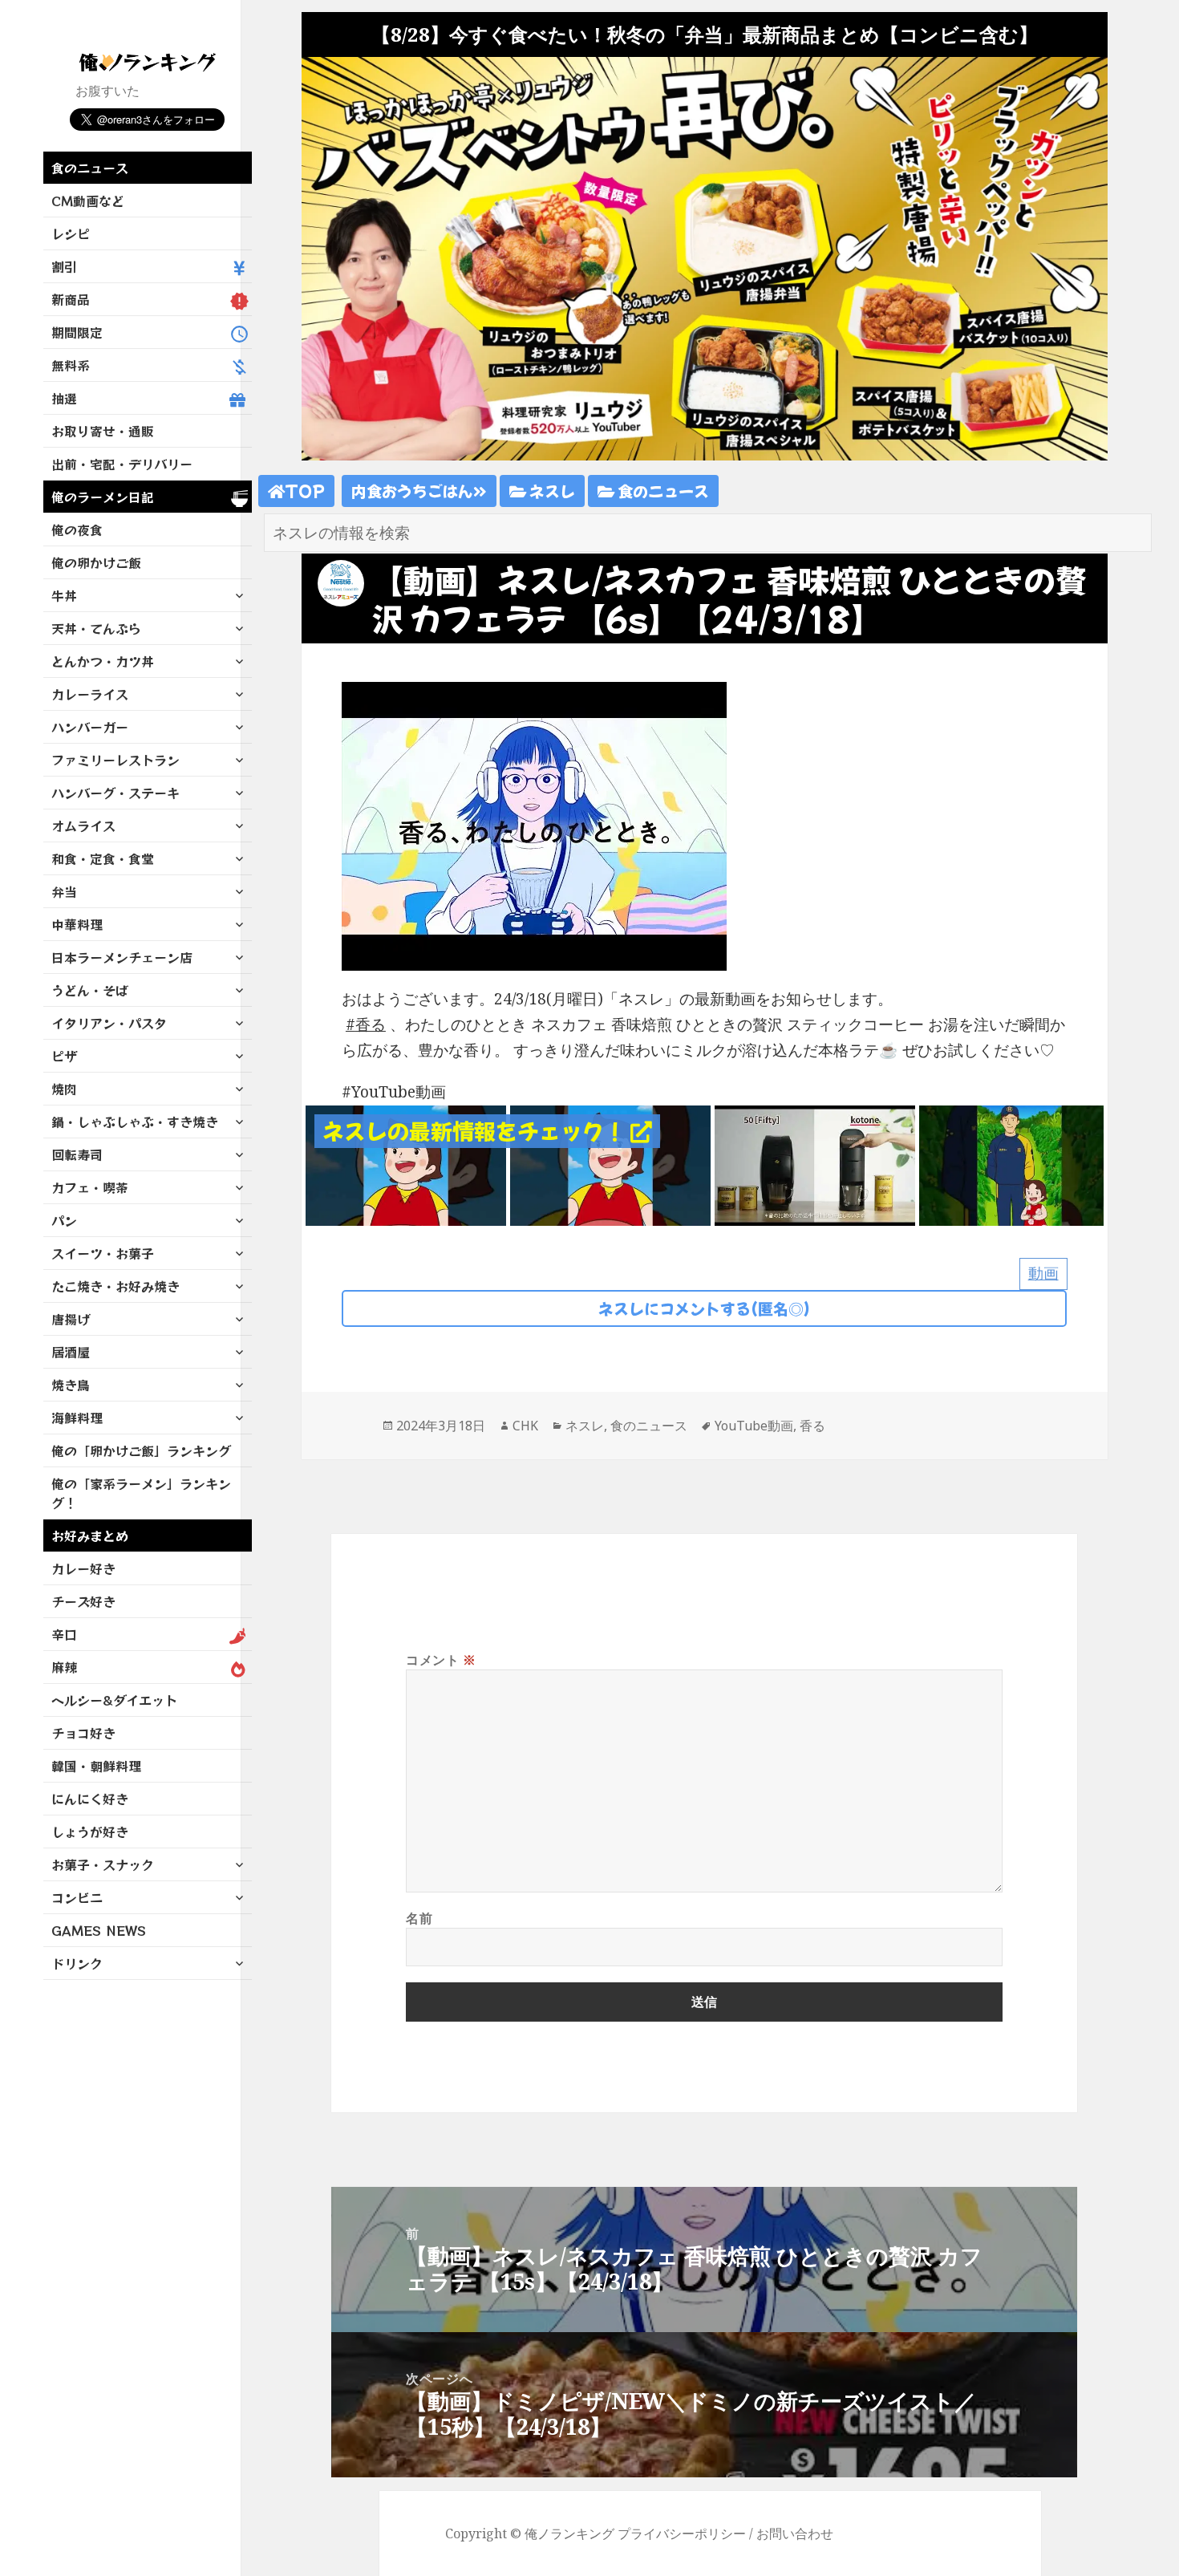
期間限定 (77, 332)
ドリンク (77, 1963)
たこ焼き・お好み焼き (115, 1286)
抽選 (64, 398)
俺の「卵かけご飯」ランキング (141, 1450)
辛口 (64, 1634)
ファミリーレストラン (115, 760)
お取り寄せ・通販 (103, 431)
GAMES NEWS (99, 1930)
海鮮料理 (77, 1418)
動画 (1043, 1273)
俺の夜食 (77, 529)
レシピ (71, 233)
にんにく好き (90, 1799)
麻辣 (64, 1667)
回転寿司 (77, 1154)
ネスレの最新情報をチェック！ (476, 1131)
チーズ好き (83, 1601)
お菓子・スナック (103, 1864)
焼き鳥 (71, 1385)
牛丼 (64, 595)
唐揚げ (71, 1319)
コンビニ (77, 1897)
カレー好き (83, 1568)
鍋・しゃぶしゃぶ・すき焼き (135, 1122)
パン (64, 1220)
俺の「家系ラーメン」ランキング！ (141, 1493)
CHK (525, 1426)
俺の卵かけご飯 (96, 562)
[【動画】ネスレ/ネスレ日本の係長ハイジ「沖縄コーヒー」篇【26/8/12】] (1019, 1164)
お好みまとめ (90, 1535)
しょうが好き (90, 1832)
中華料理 (77, 924)
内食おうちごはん (412, 491)
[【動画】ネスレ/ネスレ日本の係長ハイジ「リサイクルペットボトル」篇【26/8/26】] (610, 1164)
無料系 (71, 365)
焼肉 (64, 1089)
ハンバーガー (90, 727)
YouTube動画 (754, 1426)
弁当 (64, 891)
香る (371, 1024)
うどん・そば (90, 990)
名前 (419, 1918)
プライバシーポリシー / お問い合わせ (725, 2533)
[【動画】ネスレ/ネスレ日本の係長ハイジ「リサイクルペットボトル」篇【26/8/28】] (406, 1164)
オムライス (83, 826)
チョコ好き (83, 1733)
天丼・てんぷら (96, 628)
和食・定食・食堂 (103, 858)
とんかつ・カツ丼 (103, 661)
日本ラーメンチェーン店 (122, 957)
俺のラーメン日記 (103, 497)
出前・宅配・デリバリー (122, 464)
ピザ (64, 1056)
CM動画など (88, 201)
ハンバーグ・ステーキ (115, 793)
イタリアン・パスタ (109, 1023)
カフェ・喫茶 (90, 1187)
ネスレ (551, 491)
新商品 (71, 299)
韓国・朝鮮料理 (96, 1766)
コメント (441, 1660)
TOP (305, 491)
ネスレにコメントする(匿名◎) (704, 1308)
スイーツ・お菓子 (103, 1253)
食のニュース (90, 168)
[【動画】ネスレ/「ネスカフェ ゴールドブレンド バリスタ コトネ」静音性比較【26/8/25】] (815, 1164)
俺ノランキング (569, 2533)
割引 (64, 266)
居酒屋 (71, 1352)
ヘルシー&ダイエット (114, 1700)
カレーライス (90, 694)
